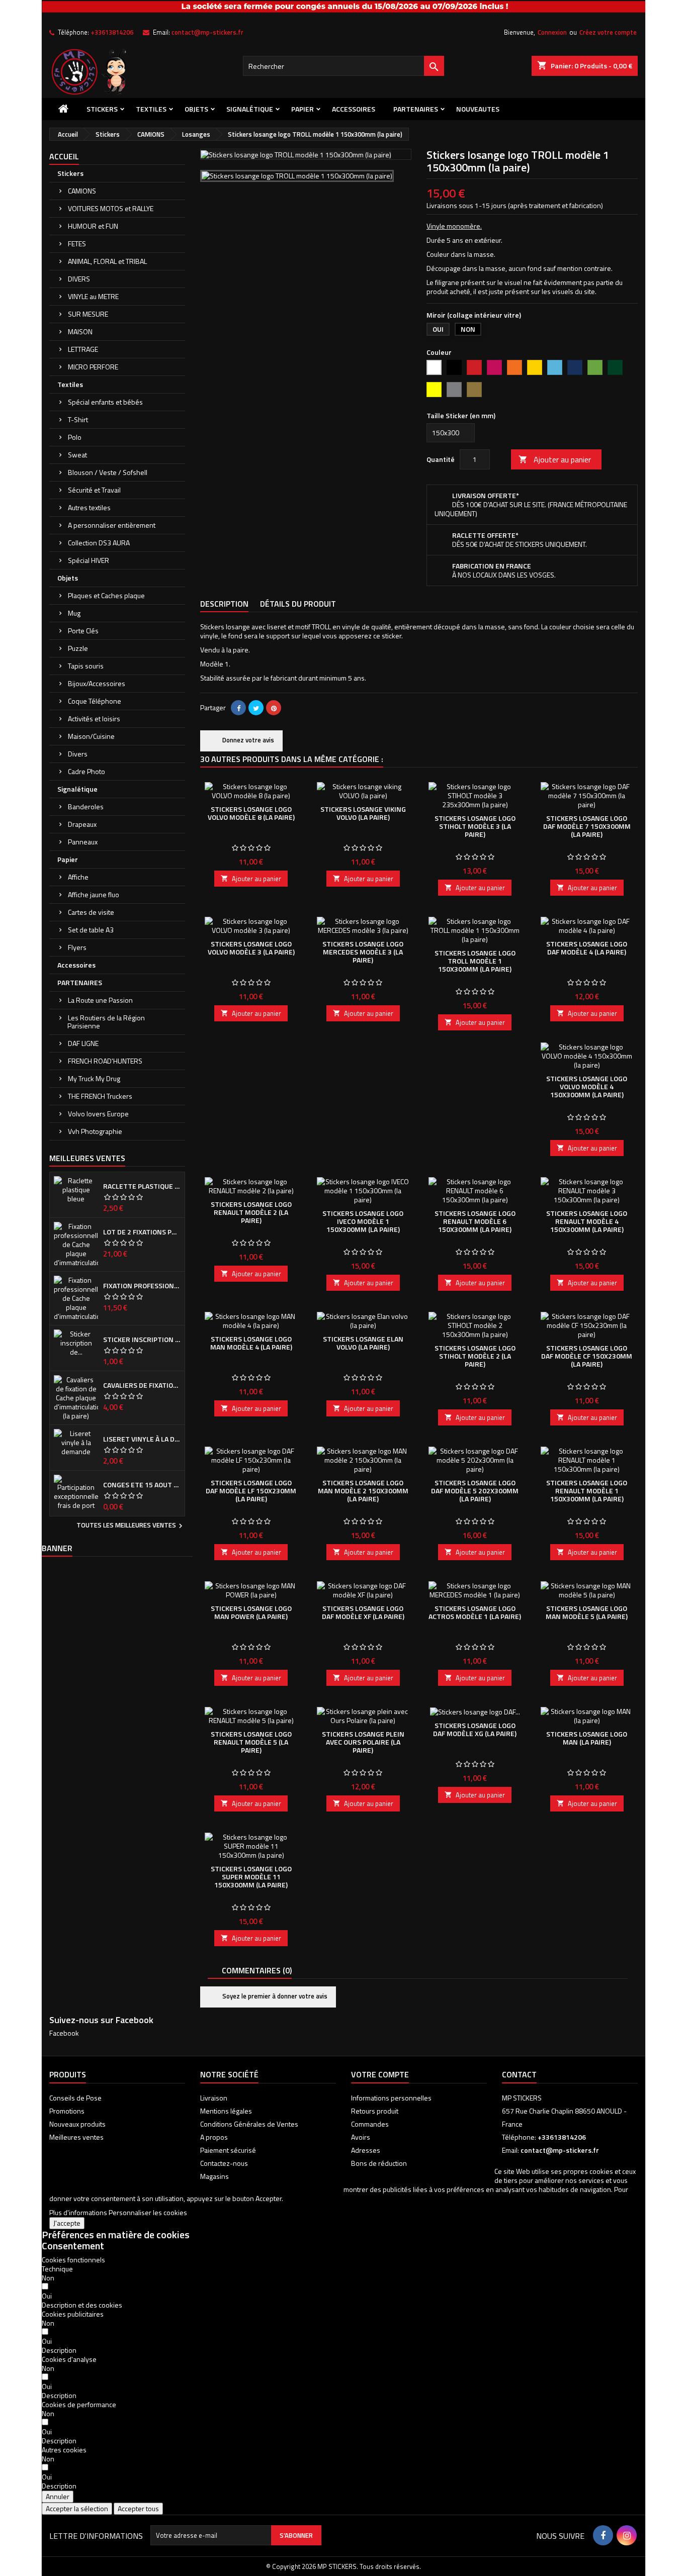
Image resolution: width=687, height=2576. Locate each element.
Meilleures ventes (76, 2137)
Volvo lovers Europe (98, 1114)
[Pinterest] (274, 708)
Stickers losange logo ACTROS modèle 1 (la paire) (475, 1612)
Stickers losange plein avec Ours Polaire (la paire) (363, 1742)
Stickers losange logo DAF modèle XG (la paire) (475, 1729)
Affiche (78, 877)
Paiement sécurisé (228, 2150)
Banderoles (86, 806)
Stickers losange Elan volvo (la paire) (363, 1343)
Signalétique (250, 109)
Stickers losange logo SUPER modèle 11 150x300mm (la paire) (251, 1877)
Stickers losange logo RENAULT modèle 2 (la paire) (251, 1212)
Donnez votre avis (247, 740)
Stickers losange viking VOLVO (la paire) (363, 813)
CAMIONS (82, 191)
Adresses (366, 2150)
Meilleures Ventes (87, 1158)
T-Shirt (78, 419)
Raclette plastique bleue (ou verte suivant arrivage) (142, 1186)
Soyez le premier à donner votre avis (274, 1996)
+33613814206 (112, 32)
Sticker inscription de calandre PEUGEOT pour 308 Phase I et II (142, 1340)
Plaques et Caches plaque (106, 595)
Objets (196, 109)
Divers (78, 754)
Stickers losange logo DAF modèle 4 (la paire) (587, 948)
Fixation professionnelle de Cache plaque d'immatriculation (142, 1286)
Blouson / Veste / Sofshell (108, 472)
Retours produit (375, 2111)
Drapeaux (82, 824)
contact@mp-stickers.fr (207, 32)
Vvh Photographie (95, 1131)
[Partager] (238, 708)
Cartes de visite (91, 912)
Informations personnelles (391, 2098)
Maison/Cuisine (91, 736)
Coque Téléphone (95, 701)
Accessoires (354, 109)
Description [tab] (224, 604)
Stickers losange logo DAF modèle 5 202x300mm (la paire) (475, 1491)
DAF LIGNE (83, 1043)
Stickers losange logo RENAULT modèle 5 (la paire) (251, 1742)
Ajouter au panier (555, 459)
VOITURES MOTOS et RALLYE (111, 208)
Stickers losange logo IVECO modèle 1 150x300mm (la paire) (363, 1221)
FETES (77, 244)
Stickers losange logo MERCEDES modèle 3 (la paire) (363, 952)
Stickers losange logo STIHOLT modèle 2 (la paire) (475, 1356)
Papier (303, 109)
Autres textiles (89, 507)
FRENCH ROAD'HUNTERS (105, 1061)
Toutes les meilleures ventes (131, 1526)
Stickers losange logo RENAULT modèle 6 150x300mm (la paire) (475, 1221)
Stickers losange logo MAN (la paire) (587, 1738)
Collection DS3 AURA (99, 543)
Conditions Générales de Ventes (249, 2124)
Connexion (552, 32)
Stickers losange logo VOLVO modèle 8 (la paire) (251, 813)
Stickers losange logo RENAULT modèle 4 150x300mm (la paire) (587, 1221)
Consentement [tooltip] (73, 2246)
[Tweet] (256, 708)
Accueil (64, 156)
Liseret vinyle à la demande (142, 1439)
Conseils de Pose (75, 2098)
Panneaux (83, 842)
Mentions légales (226, 2111)
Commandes (370, 2124)
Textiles (151, 109)
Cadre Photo (87, 771)
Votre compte (380, 2074)
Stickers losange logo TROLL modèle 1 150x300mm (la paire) (475, 961)
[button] (82, 2305)
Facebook (64, 2033)
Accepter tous (138, 2508)
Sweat (77, 455)
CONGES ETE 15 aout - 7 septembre (142, 1485)
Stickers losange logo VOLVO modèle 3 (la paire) (251, 948)
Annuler (58, 2496)
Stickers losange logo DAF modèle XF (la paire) (363, 1612)
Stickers (102, 109)
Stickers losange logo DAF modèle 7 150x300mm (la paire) (587, 826)
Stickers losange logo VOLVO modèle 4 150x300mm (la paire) (587, 1086)
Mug (74, 613)
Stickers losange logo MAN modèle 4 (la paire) (251, 1343)
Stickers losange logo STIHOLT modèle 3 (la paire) (475, 826)
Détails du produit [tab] (298, 604)
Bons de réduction (379, 2163)
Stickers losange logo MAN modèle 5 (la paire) (587, 1612)
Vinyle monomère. (454, 226)
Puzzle (78, 648)
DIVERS (79, 279)
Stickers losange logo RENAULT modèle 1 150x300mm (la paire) (587, 1491)
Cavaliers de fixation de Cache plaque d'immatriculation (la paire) (142, 1385)
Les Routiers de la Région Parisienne (106, 1022)
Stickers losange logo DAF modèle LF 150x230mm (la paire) (251, 1491)
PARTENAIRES (416, 109)
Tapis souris (86, 666)
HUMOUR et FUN (93, 226)
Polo (75, 437)
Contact (519, 2074)
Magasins (214, 2176)
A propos (214, 2137)
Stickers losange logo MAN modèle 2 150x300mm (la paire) (363, 1491)
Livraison (214, 2098)
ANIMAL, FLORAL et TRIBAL (107, 261)
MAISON (80, 331)
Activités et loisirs (94, 719)
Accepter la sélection (77, 2508)
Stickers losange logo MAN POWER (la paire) (251, 1612)
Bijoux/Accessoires (97, 683)
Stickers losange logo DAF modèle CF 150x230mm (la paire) (587, 1356)
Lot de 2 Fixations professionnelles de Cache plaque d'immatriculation (142, 1232)
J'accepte (67, 2223)
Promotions (67, 2111)
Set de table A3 (91, 930)
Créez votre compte (608, 32)
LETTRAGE (83, 349)
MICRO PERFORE (93, 367)
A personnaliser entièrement (112, 525)
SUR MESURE (88, 314)
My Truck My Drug (94, 1078)
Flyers (77, 947)
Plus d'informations (78, 2212)
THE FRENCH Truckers (100, 1096)
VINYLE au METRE (93, 296)
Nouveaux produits (77, 2124)
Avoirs (361, 2137)
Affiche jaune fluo (94, 894)
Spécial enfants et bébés (105, 402)
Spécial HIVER (89, 560)
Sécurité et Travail (94, 490)
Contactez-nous (224, 2163)
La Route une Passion (100, 1000)
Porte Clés (83, 631)
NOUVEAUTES (478, 109)
